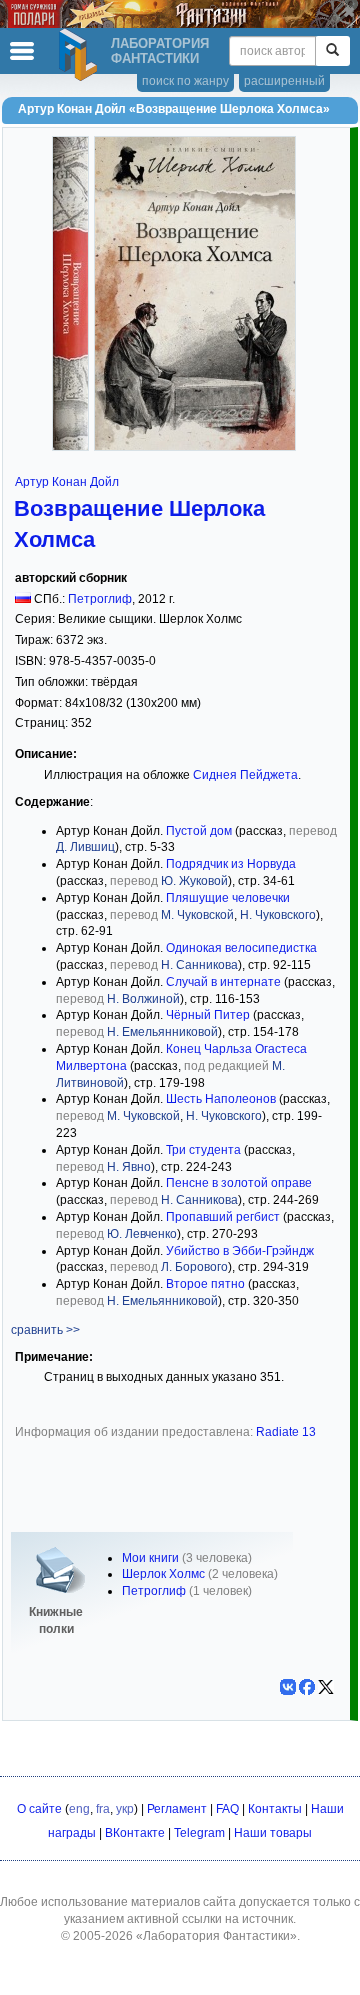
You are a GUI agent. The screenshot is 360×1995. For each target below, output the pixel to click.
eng (79, 1809)
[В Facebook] (307, 1687)
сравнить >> (45, 1330)
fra (103, 1809)
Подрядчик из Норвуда (231, 864)
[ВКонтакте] (288, 1687)
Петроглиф (100, 599)
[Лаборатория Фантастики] (81, 55)
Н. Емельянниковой (162, 1032)
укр (125, 1809)
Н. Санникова (199, 965)
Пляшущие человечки (228, 898)
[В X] (326, 1687)
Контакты (275, 1809)
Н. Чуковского (278, 915)
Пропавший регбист (223, 1217)
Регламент (177, 1809)
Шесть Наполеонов (221, 1099)
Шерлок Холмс (163, 1574)
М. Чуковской (197, 915)
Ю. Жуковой (194, 881)
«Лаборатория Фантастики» (216, 1936)
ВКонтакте (135, 1833)
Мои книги (150, 1558)
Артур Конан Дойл (67, 482)
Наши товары (273, 1833)
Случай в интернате (223, 982)
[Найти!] (332, 51)
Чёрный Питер (208, 1015)
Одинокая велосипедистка (241, 948)
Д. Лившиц (85, 847)
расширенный (284, 81)
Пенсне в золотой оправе (239, 1183)
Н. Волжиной (143, 999)
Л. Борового (194, 1267)
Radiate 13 (286, 1432)
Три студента (203, 1150)
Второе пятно (205, 1284)
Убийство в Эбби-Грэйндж (240, 1251)
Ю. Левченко (142, 1234)
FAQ (227, 1809)
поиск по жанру (185, 81)
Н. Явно (129, 1167)
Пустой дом (199, 831)
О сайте (39, 1809)
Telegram (199, 1833)
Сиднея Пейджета (245, 775)
